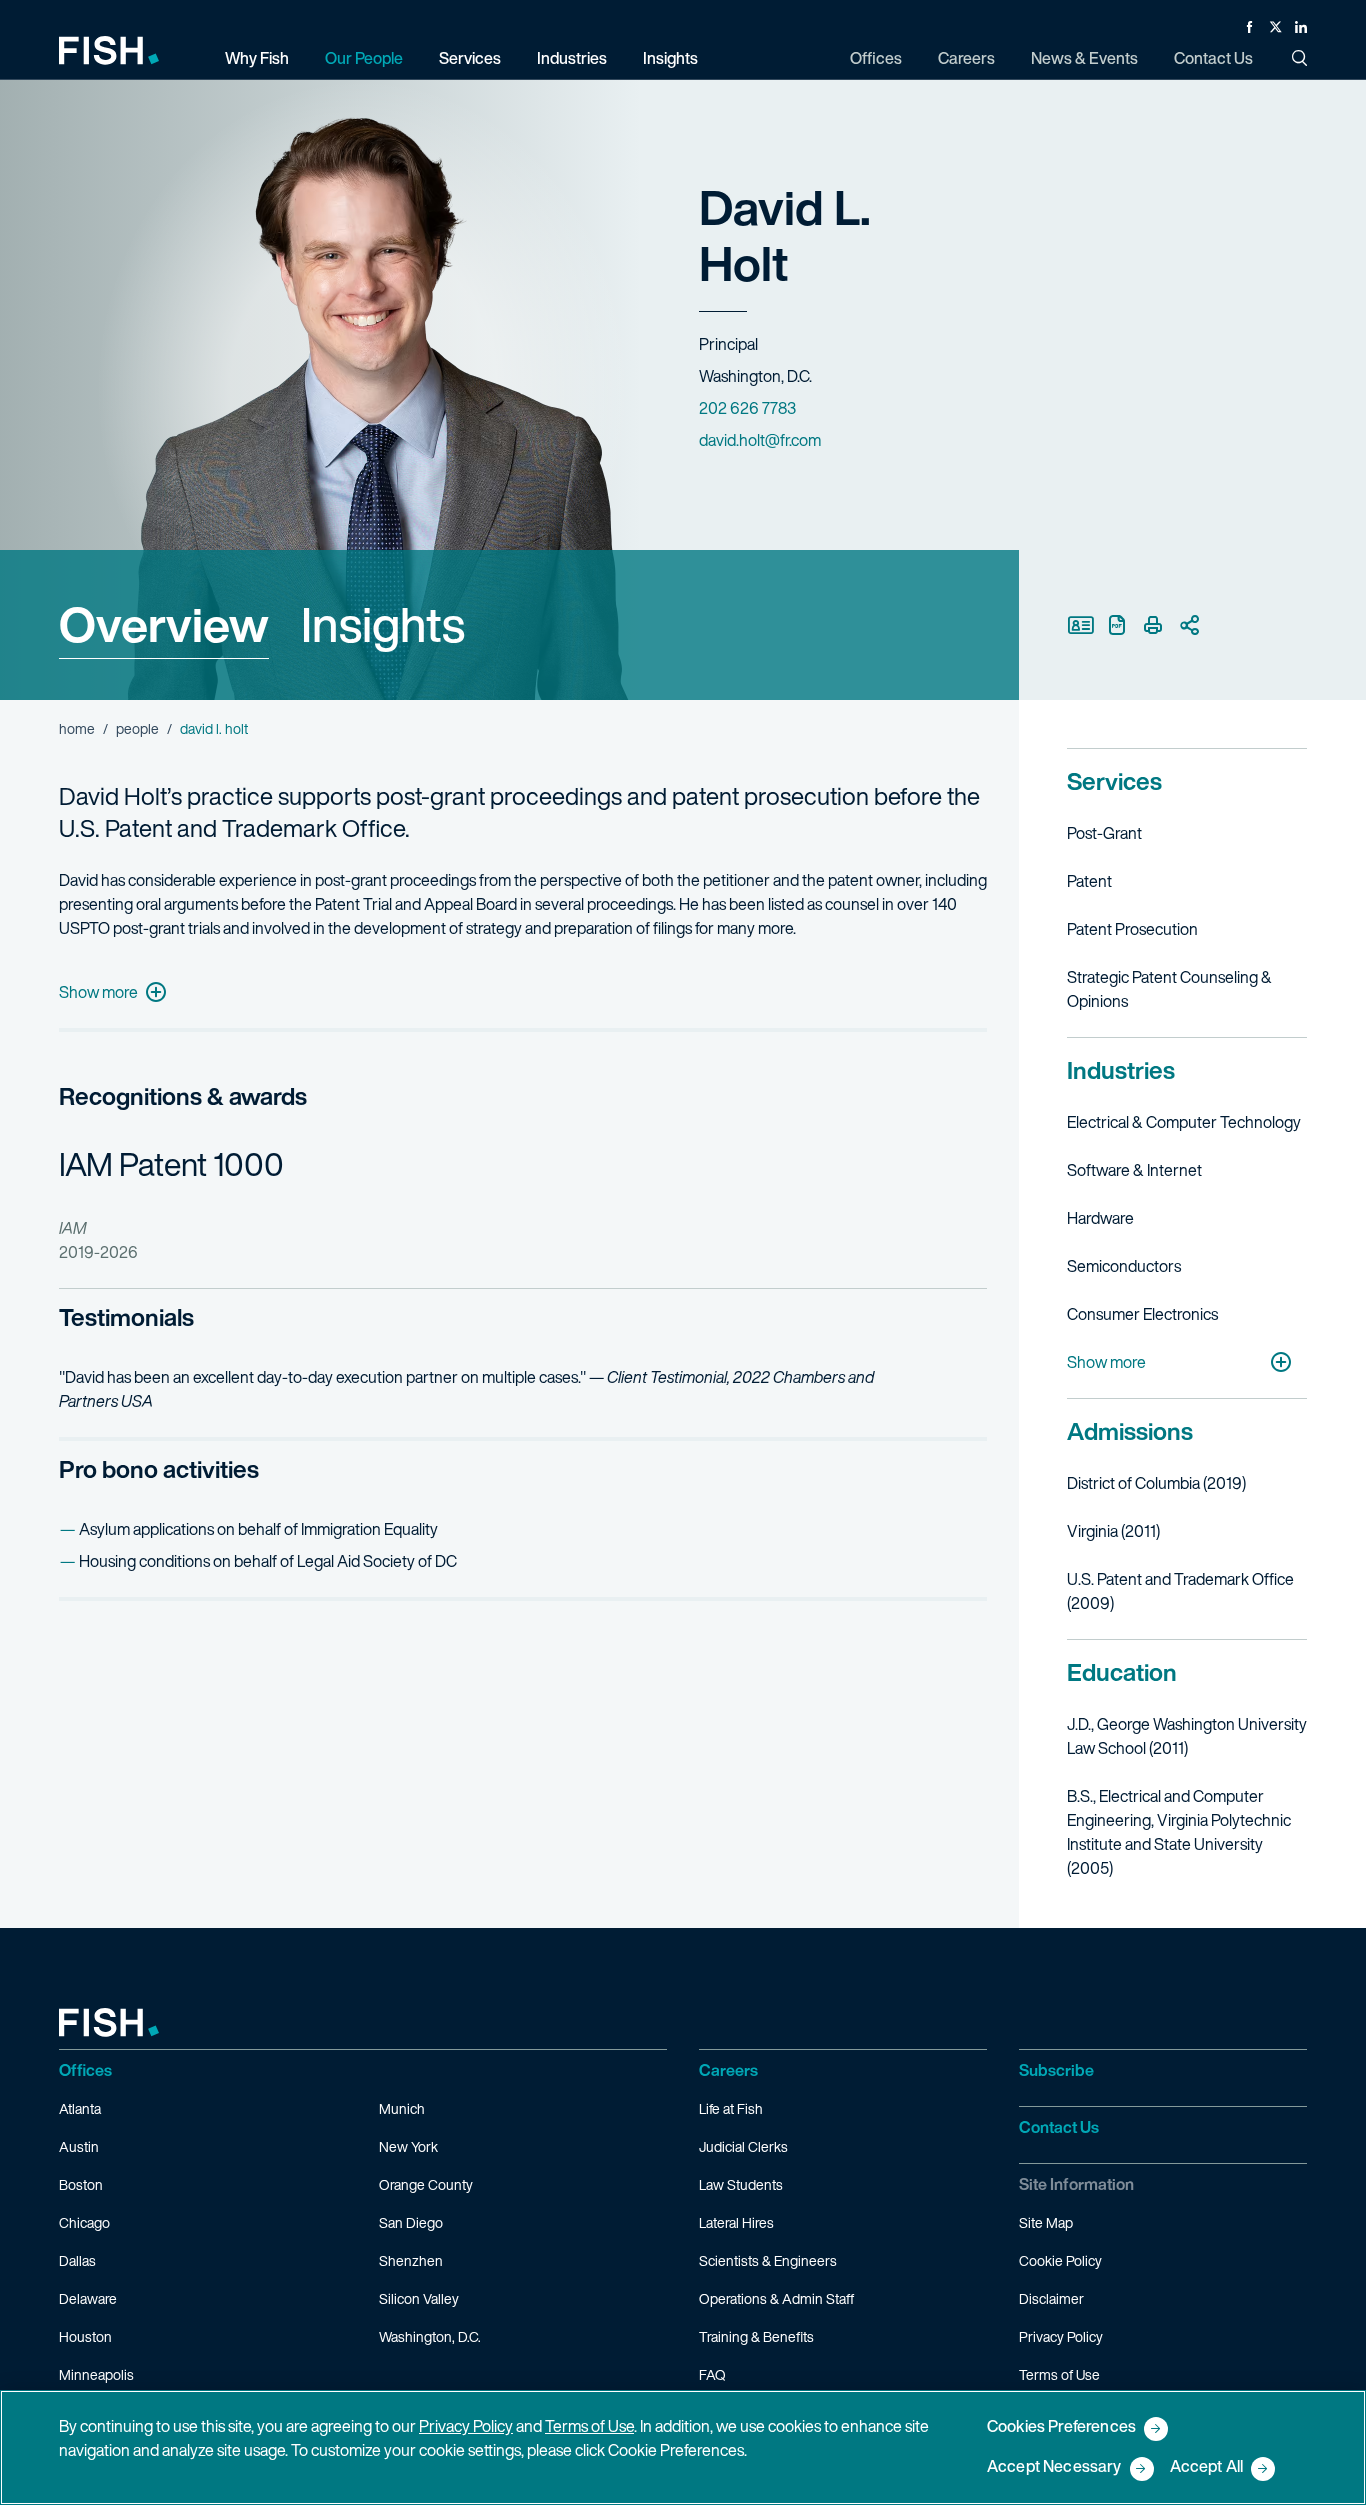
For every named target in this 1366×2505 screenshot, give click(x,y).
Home (77, 728)
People (137, 728)
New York (408, 2146)
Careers (728, 2070)
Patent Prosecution (1132, 929)
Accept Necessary (1054, 2467)
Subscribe (1056, 2070)
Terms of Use (1059, 2374)
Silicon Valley (419, 2298)
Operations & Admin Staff (776, 2298)
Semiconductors (1124, 1266)
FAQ (712, 2374)
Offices (85, 2070)
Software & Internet (1134, 1170)
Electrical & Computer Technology (1184, 1122)
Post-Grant (1104, 833)
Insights (383, 624)
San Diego (411, 2222)
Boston (81, 2184)
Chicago (84, 2222)
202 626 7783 (747, 408)
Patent (1089, 881)
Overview (164, 624)
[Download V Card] (1081, 625)
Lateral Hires (736, 2222)
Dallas (77, 2260)
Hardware (1100, 1218)
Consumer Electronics (1142, 1314)
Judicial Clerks (743, 2146)
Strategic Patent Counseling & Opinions (1169, 989)
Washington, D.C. (430, 2336)
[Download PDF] (1117, 625)
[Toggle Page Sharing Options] (1189, 625)
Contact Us (1059, 2127)
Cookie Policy (1060, 2260)
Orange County (426, 2184)
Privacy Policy (1061, 2336)
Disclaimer (1051, 2298)
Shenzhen (411, 2260)
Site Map (1046, 2222)
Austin (79, 2146)
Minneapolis (96, 2374)
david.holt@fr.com (760, 440)
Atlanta (80, 2108)
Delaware (88, 2298)
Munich (402, 2108)
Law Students (741, 2184)
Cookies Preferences (1061, 2427)
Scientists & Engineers (768, 2260)
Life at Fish (731, 2108)
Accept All (1207, 2467)
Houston (85, 2336)
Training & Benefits (756, 2336)
